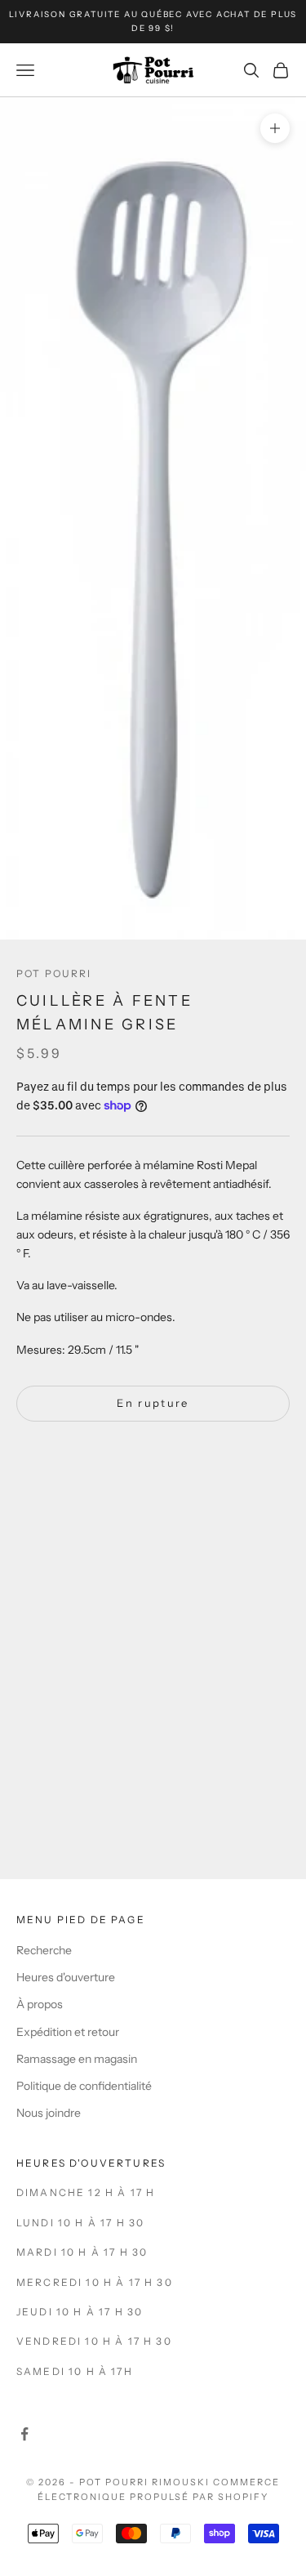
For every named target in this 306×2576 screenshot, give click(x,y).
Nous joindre (49, 2113)
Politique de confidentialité (84, 2086)
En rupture (153, 1403)
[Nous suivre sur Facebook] (24, 2434)
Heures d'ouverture (66, 1977)
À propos (40, 2004)
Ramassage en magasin (77, 2059)
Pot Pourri (54, 973)
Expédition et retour (68, 2032)
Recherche (44, 1950)
